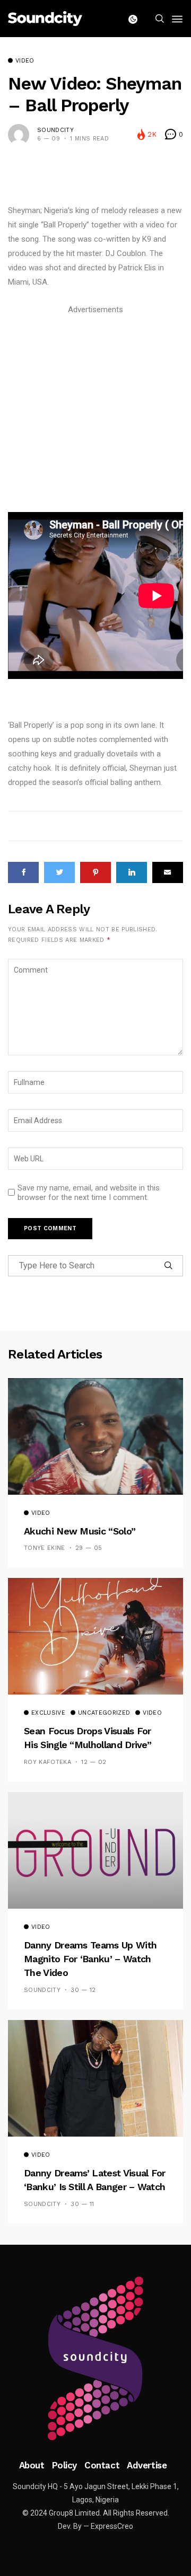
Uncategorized (104, 1713)
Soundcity (55, 130)
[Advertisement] (95, 412)
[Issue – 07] (95, 2359)
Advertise (147, 2465)
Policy (64, 2465)
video (25, 61)
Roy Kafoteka (47, 1762)
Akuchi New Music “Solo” (80, 1531)
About (32, 2465)
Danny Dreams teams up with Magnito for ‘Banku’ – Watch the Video (90, 1959)
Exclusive (48, 1713)
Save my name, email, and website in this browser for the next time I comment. (89, 1193)
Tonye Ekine (45, 1548)
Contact (102, 2465)
